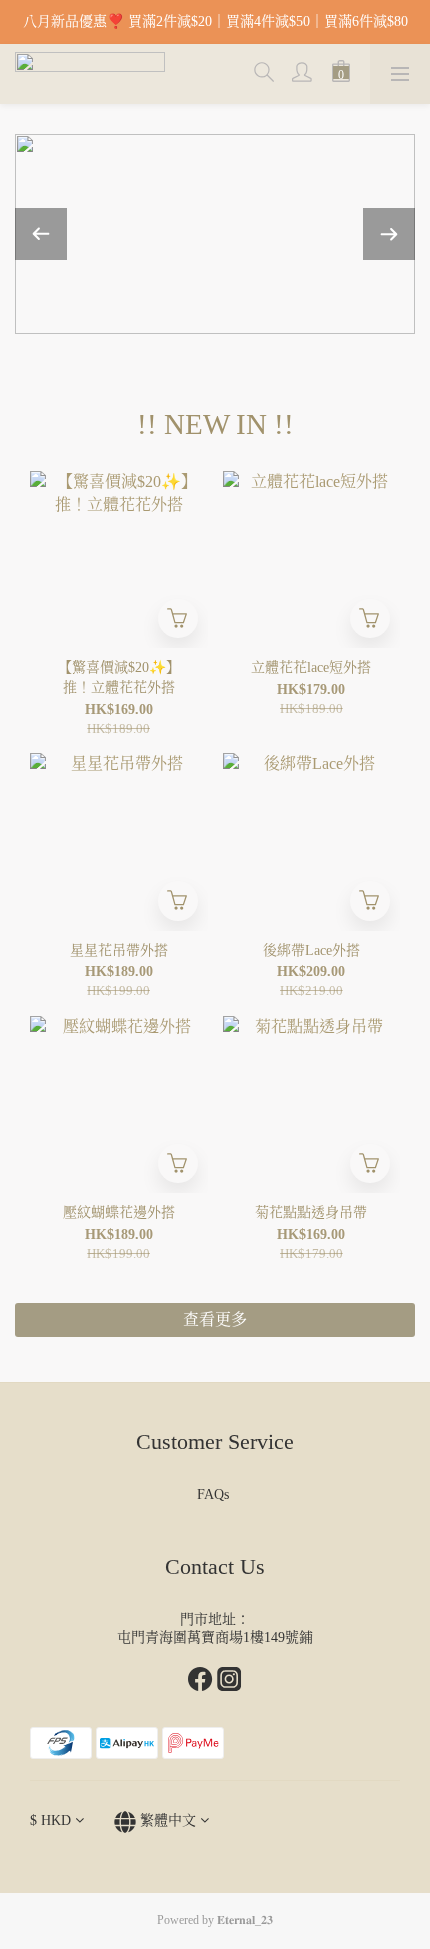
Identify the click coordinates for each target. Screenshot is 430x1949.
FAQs (215, 1494)
